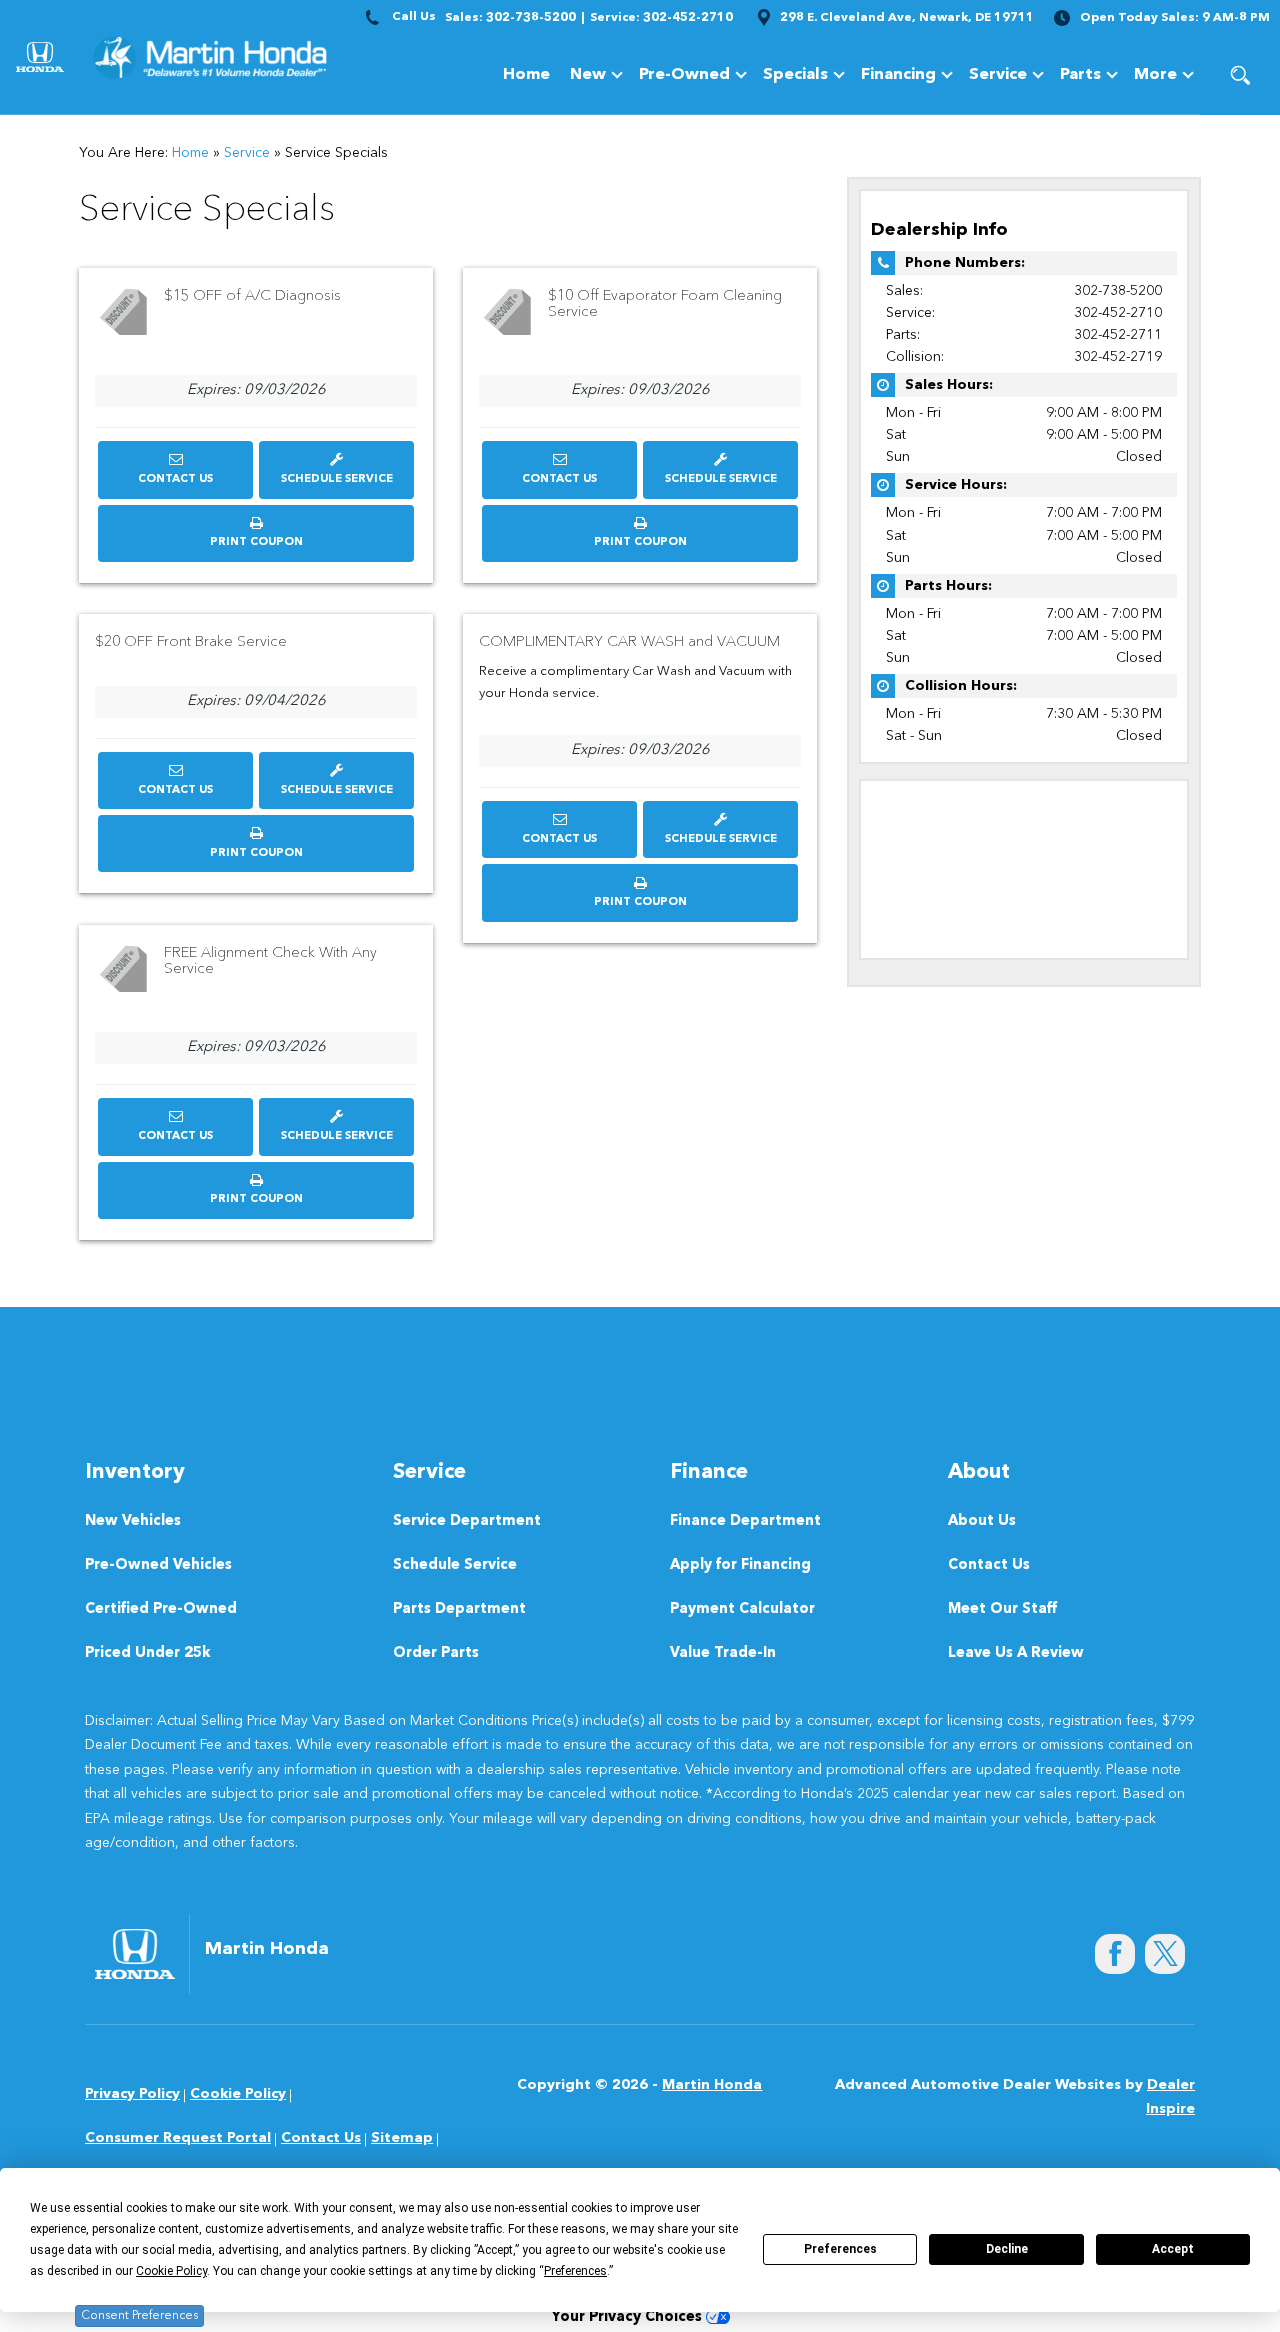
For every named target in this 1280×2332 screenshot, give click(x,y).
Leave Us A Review (1016, 1653)
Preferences (840, 2249)
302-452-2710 (1118, 313)
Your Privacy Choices (628, 2317)
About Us (982, 1521)
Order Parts (436, 1653)
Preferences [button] (575, 2271)
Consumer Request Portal (178, 2138)
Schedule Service (337, 479)
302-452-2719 (1118, 357)
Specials (795, 75)
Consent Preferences (139, 2316)
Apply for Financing (740, 1565)
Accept (1173, 2249)
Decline (1007, 2249)
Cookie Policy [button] (171, 2271)
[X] (1165, 1954)
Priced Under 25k (148, 1653)
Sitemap (402, 2138)
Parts (1080, 75)
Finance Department (745, 1521)
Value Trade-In (723, 1653)
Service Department (467, 1521)
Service (998, 75)
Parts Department (459, 1609)
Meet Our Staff (1002, 1609)
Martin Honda (712, 2085)
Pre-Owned (684, 75)
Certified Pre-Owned (161, 1609)
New (588, 75)
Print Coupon (261, 549)
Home (526, 75)
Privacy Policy (132, 2094)
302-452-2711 (1118, 335)
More (1155, 79)
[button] (1240, 75)
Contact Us (175, 479)
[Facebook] (1115, 1954)
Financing (898, 75)
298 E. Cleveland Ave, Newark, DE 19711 (907, 18)
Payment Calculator (742, 1609)
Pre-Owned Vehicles (158, 1565)
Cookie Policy (238, 2094)
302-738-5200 (1118, 291)
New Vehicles (133, 1521)
